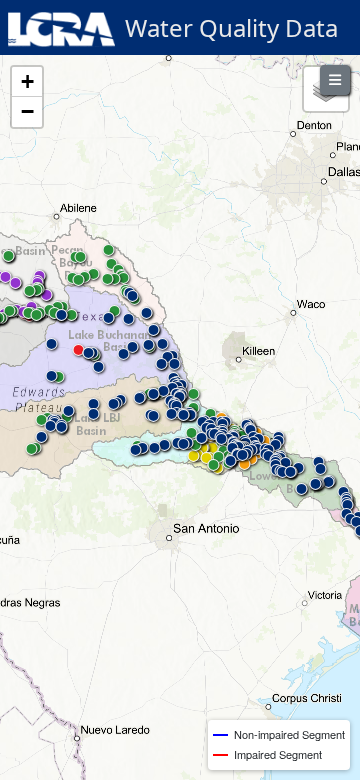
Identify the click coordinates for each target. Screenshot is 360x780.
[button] (193, 460)
